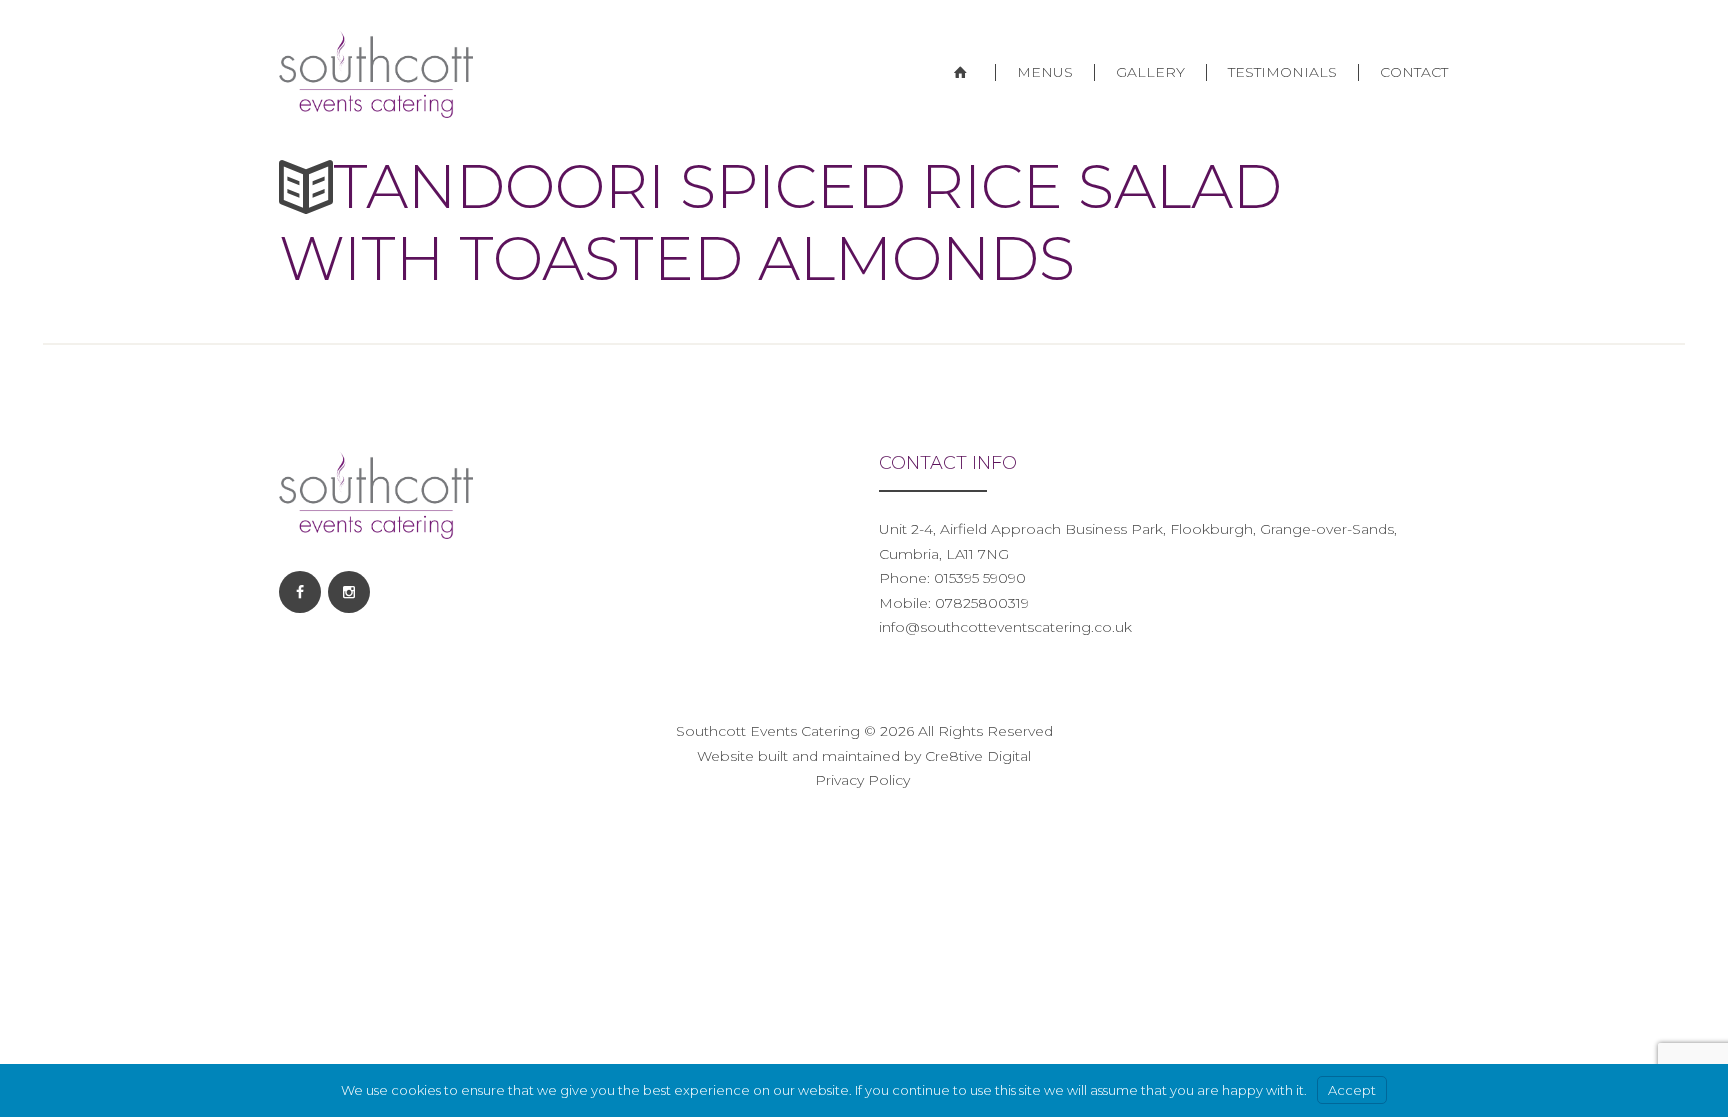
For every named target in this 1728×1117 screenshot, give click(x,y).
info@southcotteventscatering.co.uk (1005, 627)
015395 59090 (978, 578)
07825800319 (982, 603)
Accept (1352, 1090)
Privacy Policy (864, 780)
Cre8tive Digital (978, 756)
